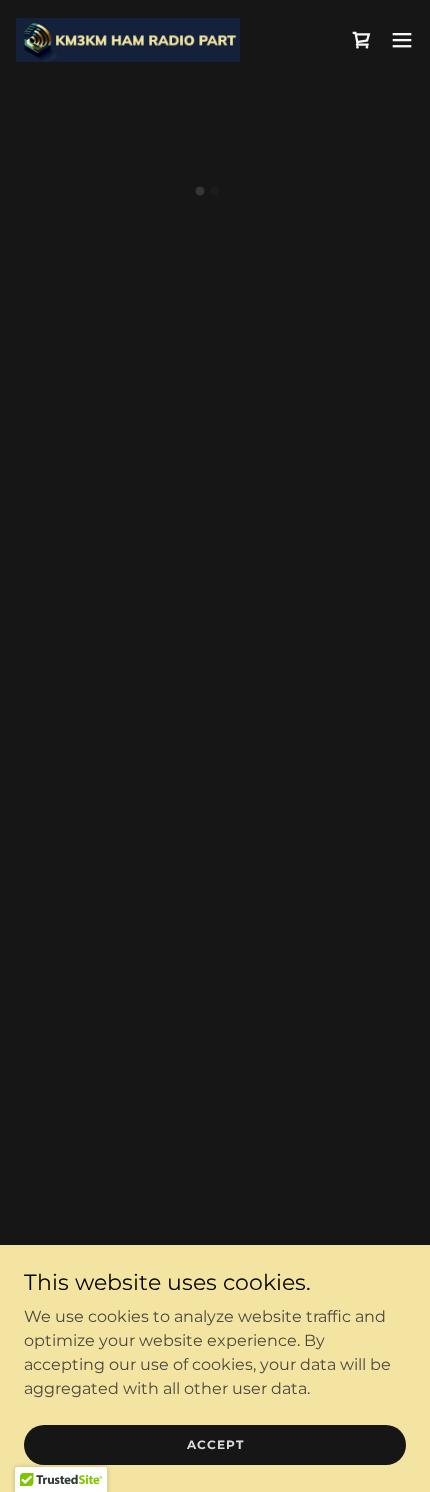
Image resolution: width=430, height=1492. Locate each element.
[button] (362, 40)
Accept (215, 1444)
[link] (128, 40)
